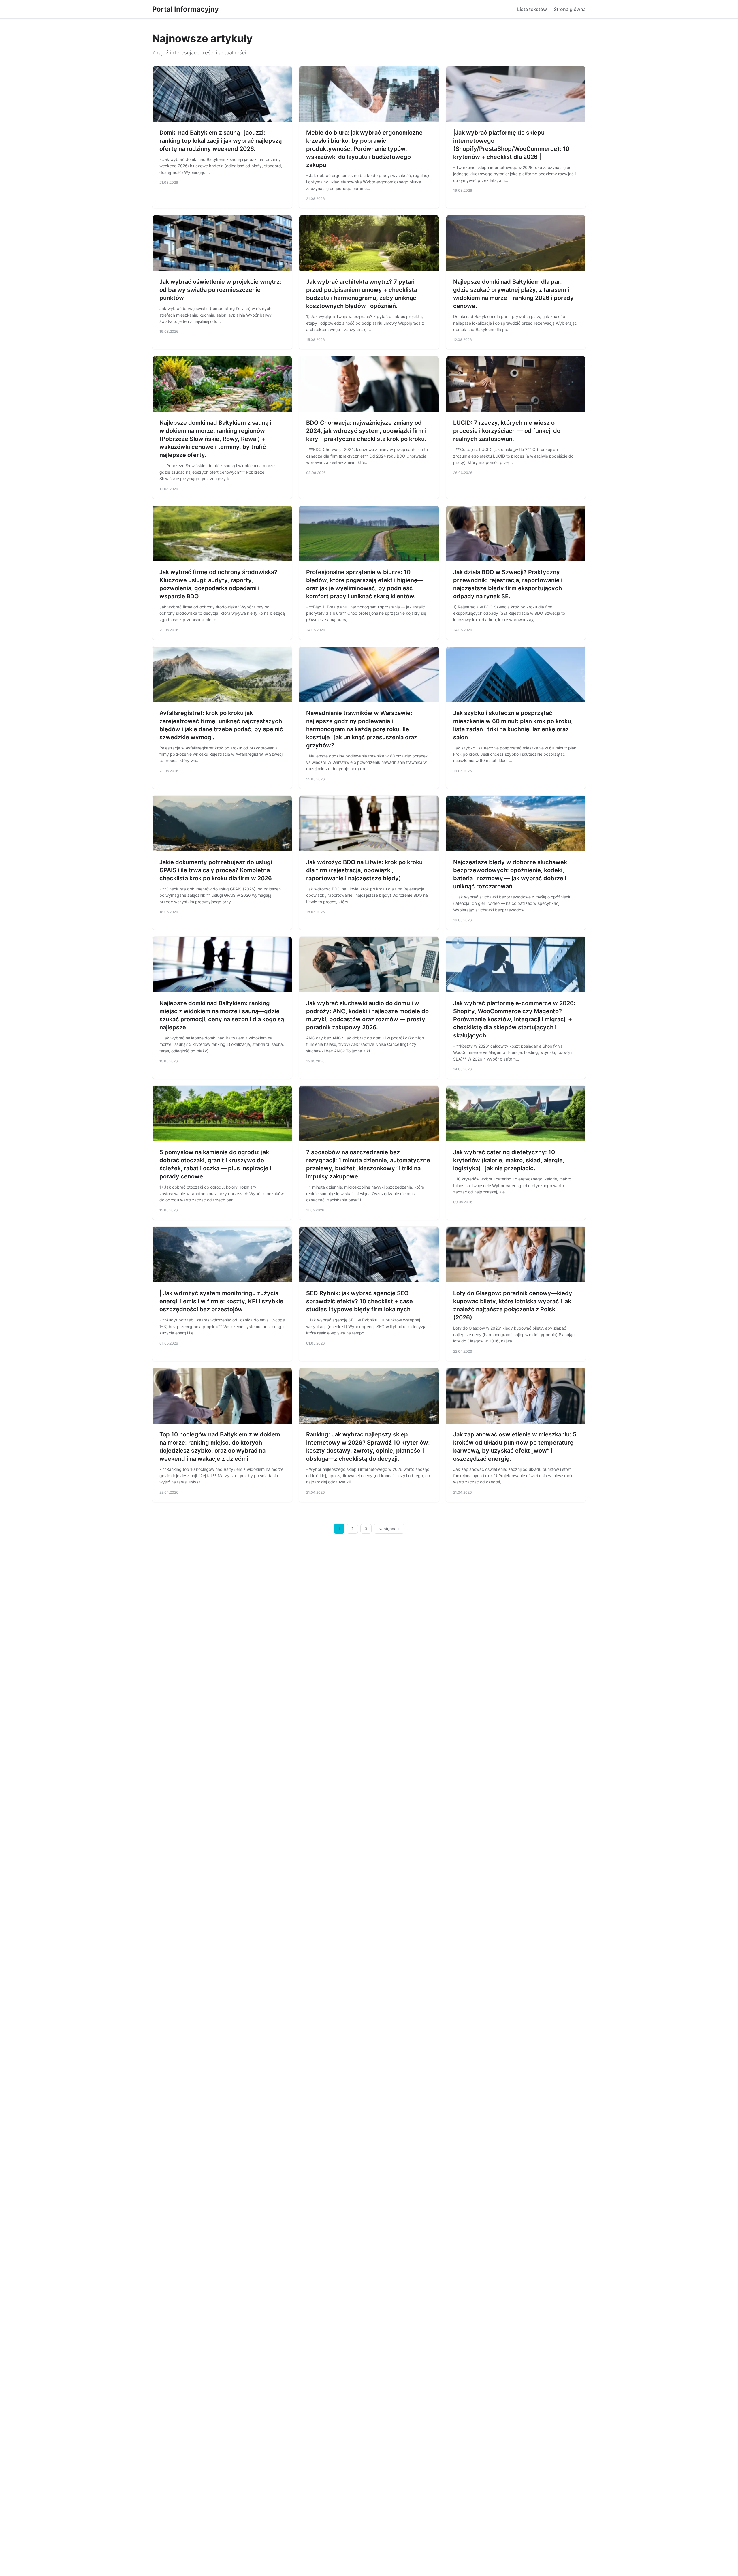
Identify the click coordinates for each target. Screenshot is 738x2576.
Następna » (389, 1529)
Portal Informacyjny (186, 9)
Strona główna (570, 9)
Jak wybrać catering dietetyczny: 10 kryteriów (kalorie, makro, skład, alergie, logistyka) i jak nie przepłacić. (509, 1160)
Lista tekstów (532, 9)
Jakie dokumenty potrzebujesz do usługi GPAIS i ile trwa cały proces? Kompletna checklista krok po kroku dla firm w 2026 (216, 870)
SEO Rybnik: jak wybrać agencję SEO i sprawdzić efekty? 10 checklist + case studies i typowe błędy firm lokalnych (359, 1301)
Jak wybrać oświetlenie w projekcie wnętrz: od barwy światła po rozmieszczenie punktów (220, 290)
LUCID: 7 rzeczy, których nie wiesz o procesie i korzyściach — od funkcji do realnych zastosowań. (507, 431)
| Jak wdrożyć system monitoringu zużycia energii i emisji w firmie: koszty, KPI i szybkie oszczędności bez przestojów (221, 1301)
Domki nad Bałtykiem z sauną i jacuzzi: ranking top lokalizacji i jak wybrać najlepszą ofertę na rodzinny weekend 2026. (221, 141)
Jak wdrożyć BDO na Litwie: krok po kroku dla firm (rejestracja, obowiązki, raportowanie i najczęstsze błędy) (364, 870)
